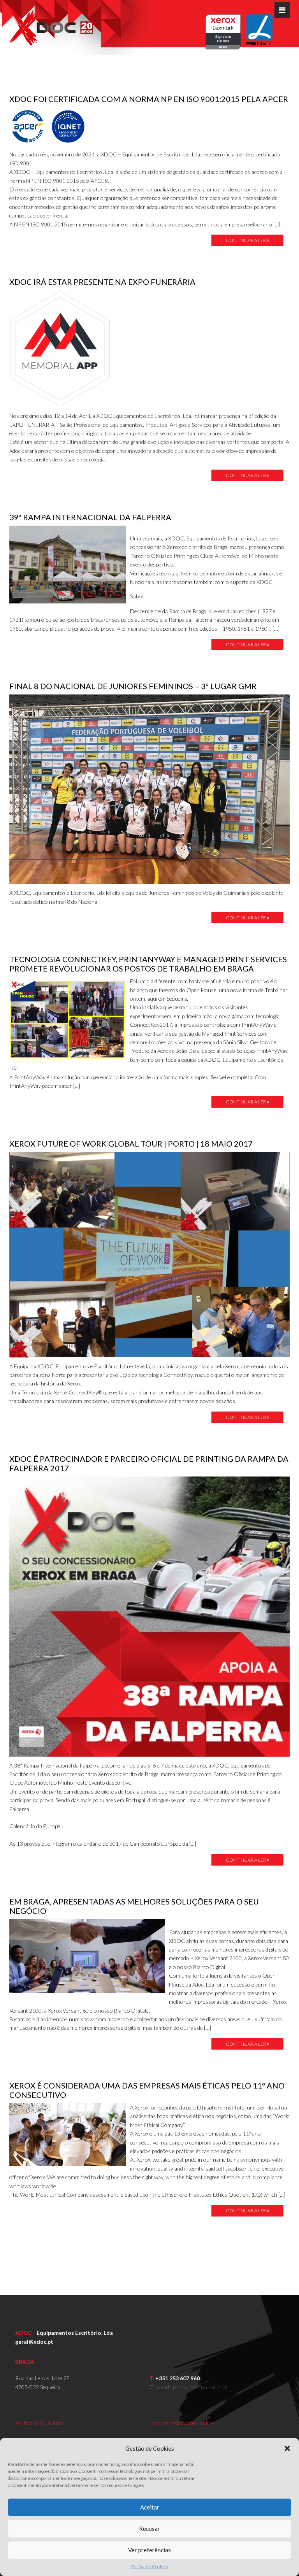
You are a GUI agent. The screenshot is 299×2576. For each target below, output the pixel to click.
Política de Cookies (149, 2566)
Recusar (149, 2529)
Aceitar (150, 2507)
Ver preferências (149, 2550)
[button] (287, 2448)
